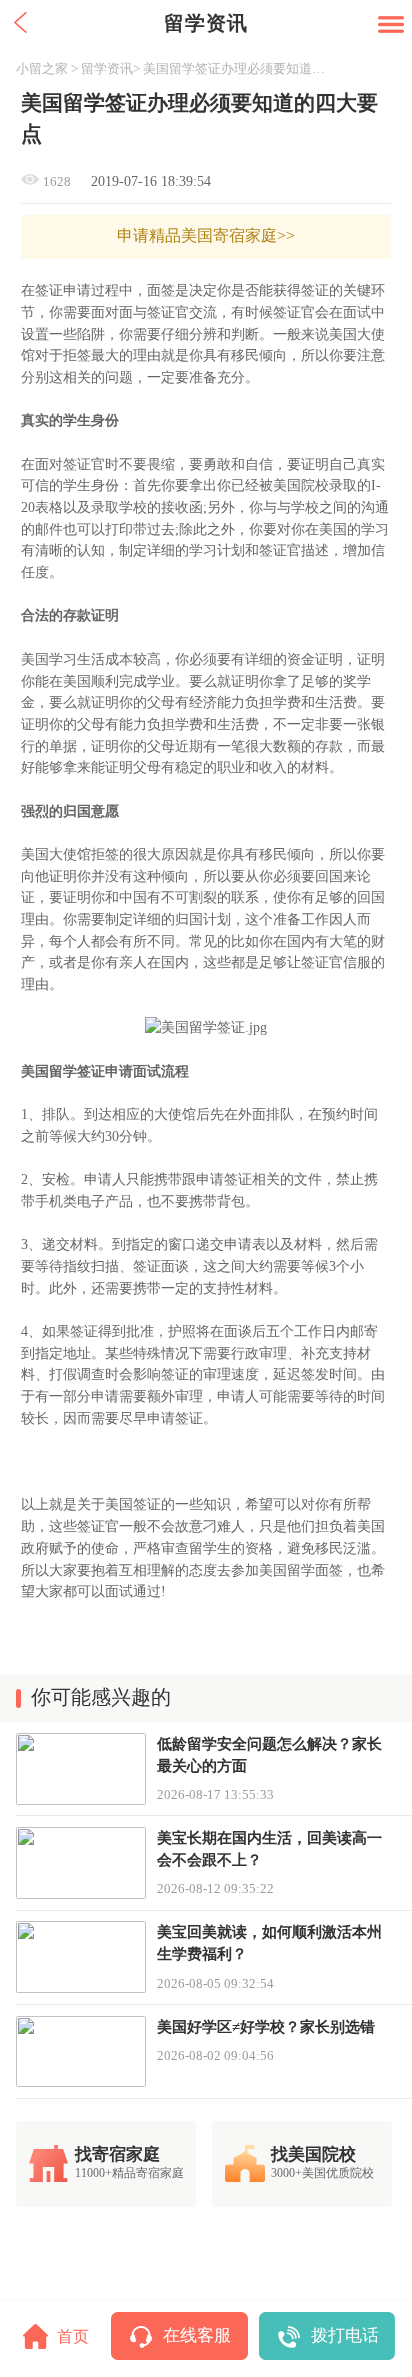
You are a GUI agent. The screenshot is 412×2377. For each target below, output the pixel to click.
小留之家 (42, 68)
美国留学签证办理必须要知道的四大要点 (240, 68)
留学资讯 (107, 68)
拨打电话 (345, 2335)
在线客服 (197, 2335)
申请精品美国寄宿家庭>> (206, 236)
